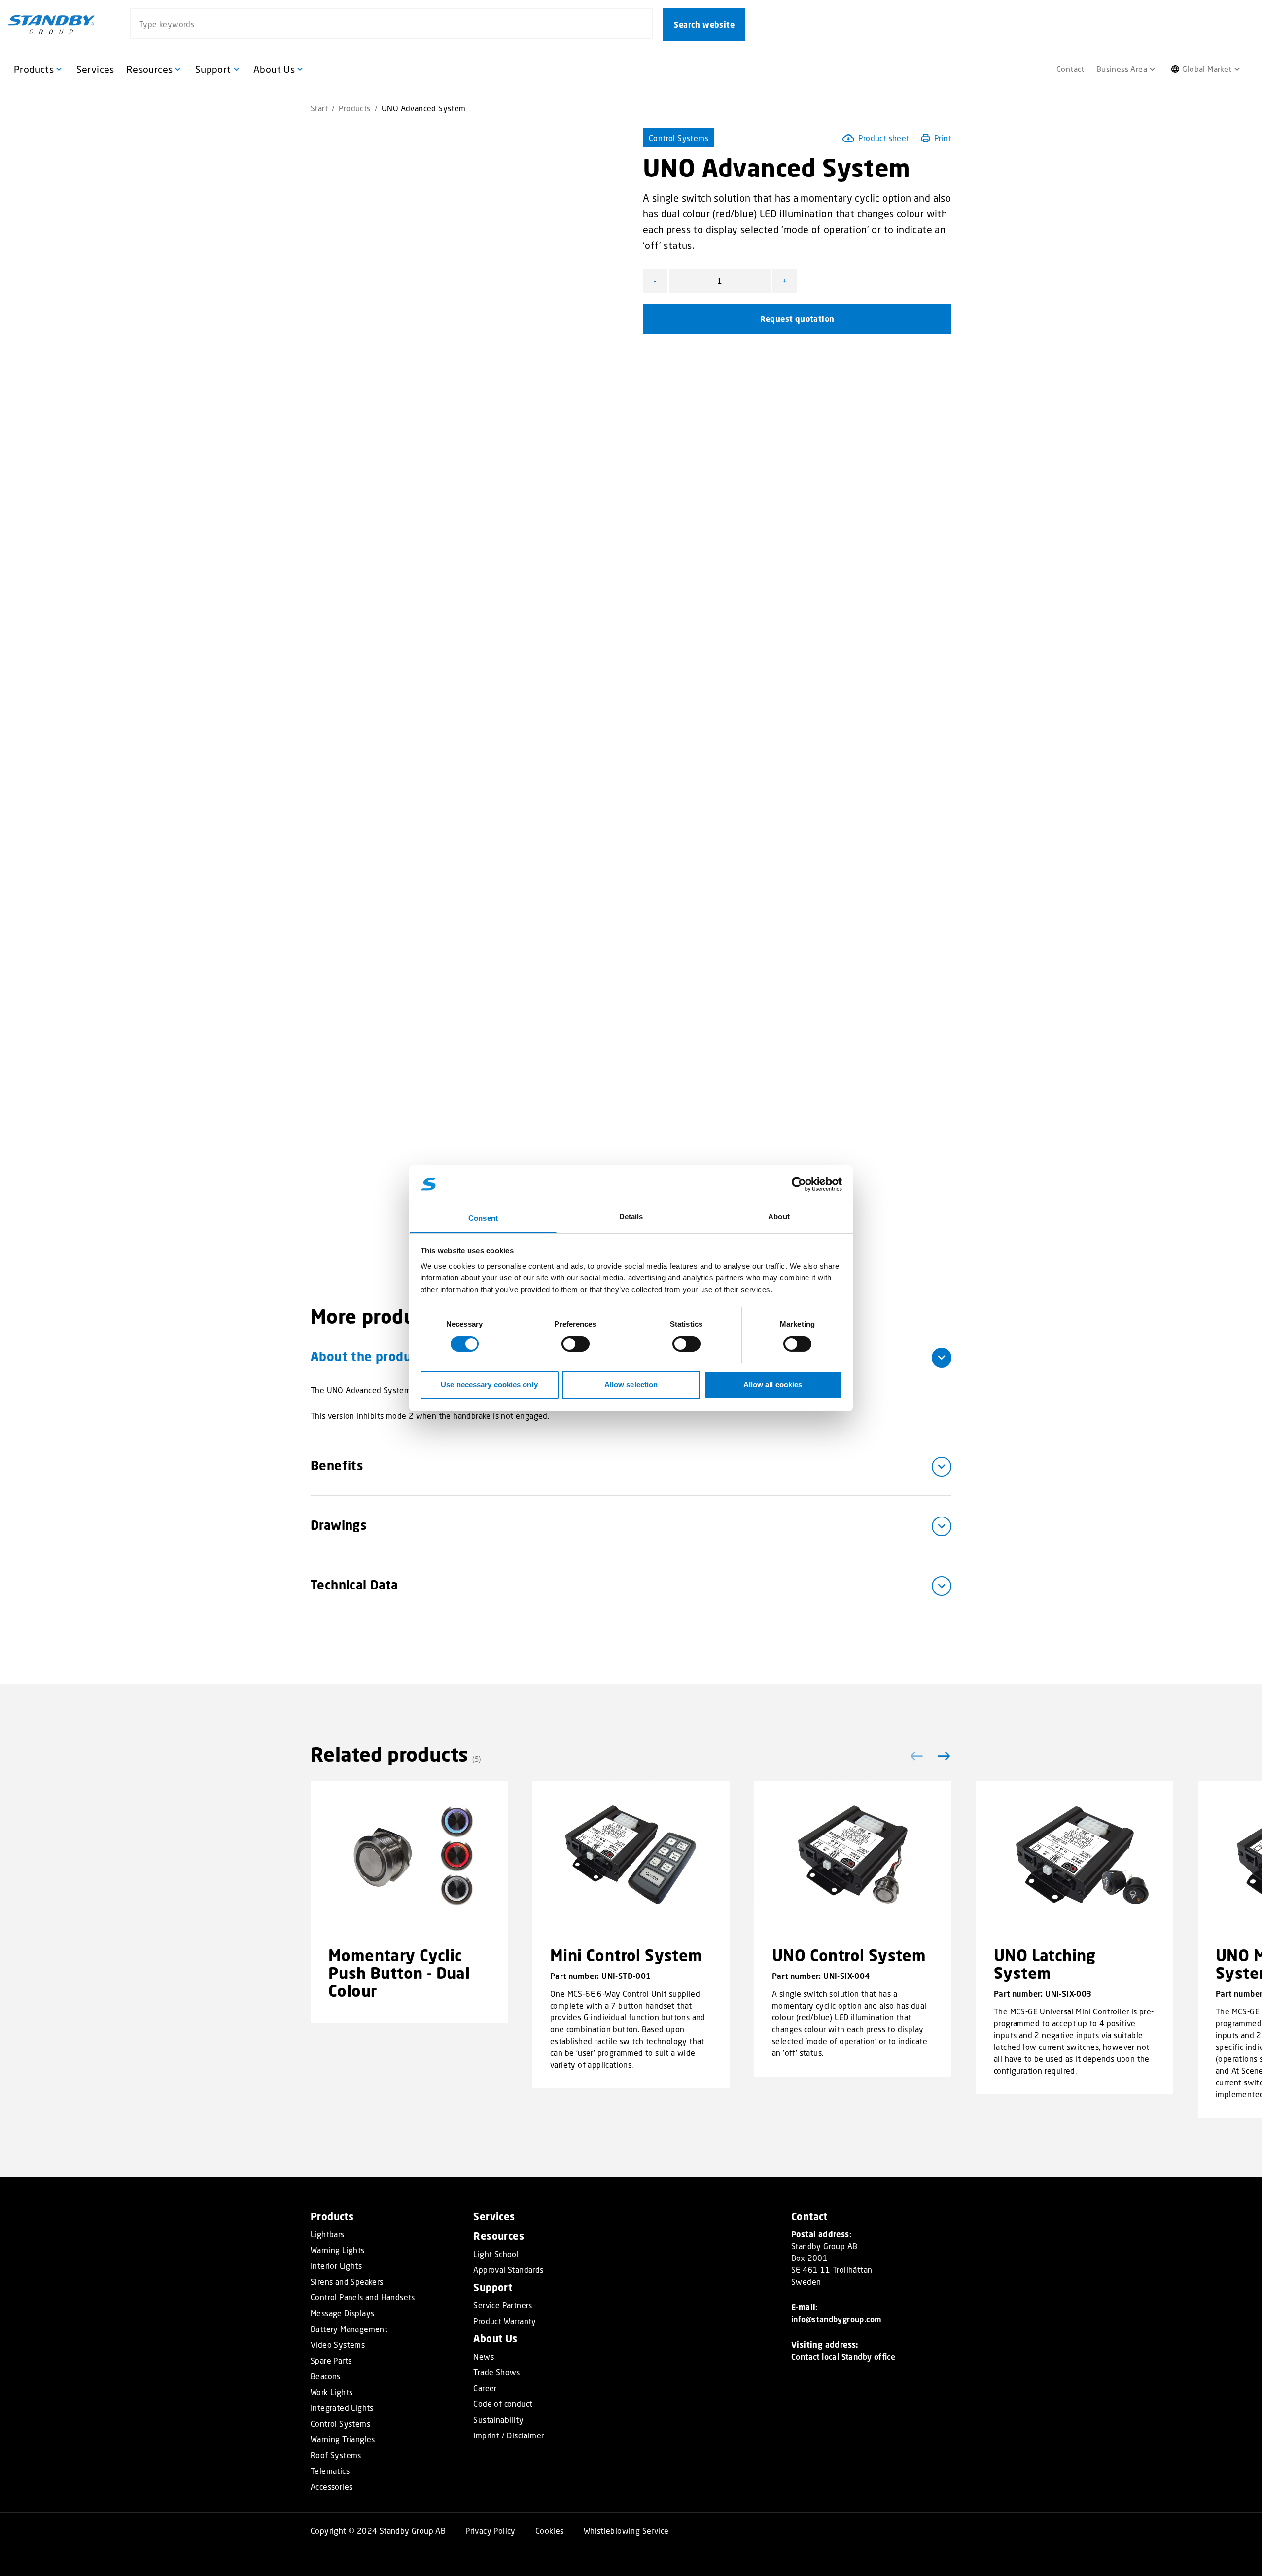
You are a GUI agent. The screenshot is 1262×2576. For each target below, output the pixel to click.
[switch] (576, 1344)
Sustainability (498, 2420)
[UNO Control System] (853, 1855)
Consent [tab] (483, 1218)
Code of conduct (503, 2404)
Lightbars (328, 2234)
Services (494, 2216)
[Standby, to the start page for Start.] (51, 25)
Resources (499, 2236)
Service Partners (503, 2305)
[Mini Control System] (631, 1855)
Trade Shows (496, 2372)
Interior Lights (336, 2266)
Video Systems (338, 2345)
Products (354, 108)
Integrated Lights (342, 2408)
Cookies (550, 2530)
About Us (495, 2339)
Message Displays (342, 2313)
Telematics (330, 2471)
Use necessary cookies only (489, 1385)
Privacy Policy (491, 2530)
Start (319, 108)
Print (943, 138)
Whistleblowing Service (626, 2530)
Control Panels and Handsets (363, 2297)
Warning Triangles (343, 2439)
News (484, 2357)
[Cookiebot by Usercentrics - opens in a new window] (799, 1184)
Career (485, 2388)
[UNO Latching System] (1075, 1855)
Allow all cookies (773, 1385)
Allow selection (631, 1385)
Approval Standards (508, 2270)
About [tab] (779, 1217)
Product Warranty (505, 2321)
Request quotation (797, 319)
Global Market (1207, 69)
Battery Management (349, 2329)
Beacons (326, 2376)
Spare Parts (331, 2361)
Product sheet (884, 138)
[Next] (942, 1756)
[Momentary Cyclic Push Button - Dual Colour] (409, 1855)
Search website (704, 25)
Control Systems (679, 138)
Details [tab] (631, 1217)
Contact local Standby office (843, 2356)
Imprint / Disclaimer (508, 2435)
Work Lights (332, 2392)
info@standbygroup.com (836, 2319)
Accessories (332, 2487)
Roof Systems (336, 2455)
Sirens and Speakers (347, 2282)
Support (493, 2287)
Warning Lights (338, 2250)
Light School (496, 2254)
